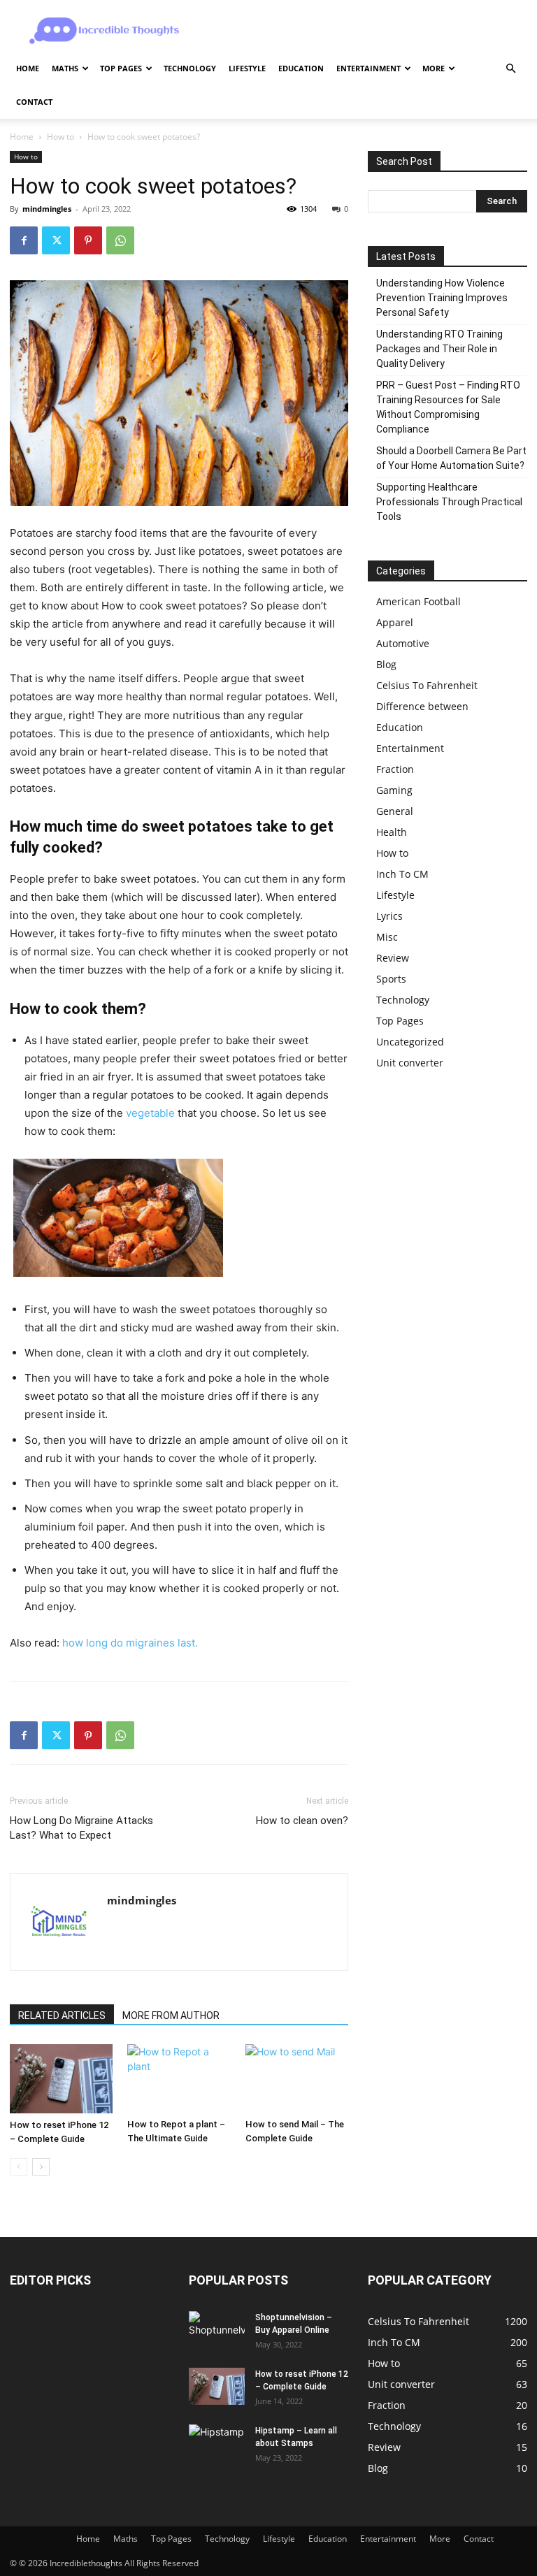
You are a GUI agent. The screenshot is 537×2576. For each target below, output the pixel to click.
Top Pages (121, 68)
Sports (391, 979)
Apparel (395, 622)
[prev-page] (19, 2167)
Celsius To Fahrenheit (427, 685)
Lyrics (389, 916)
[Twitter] (56, 240)
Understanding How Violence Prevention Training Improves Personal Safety (442, 298)
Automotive (403, 643)
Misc (387, 937)
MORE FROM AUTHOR (171, 2016)
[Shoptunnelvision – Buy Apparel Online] (217, 2330)
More (434, 68)
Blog (386, 664)
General (395, 811)
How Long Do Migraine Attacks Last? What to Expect (81, 1828)
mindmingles (47, 209)
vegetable (150, 1113)
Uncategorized (410, 1042)
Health (392, 832)
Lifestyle (247, 68)
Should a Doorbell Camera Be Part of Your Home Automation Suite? (451, 458)
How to (60, 137)
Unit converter (410, 1063)
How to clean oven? (302, 1821)
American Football (418, 601)
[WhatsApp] (120, 240)
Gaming (394, 790)
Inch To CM (402, 874)
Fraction (395, 769)
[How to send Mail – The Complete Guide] (297, 2078)
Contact (34, 102)
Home (28, 68)
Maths (65, 68)
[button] (510, 69)
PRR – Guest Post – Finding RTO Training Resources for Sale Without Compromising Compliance (448, 407)
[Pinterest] (88, 240)
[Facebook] (24, 240)
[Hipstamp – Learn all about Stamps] (217, 2443)
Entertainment (368, 68)
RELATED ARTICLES (62, 2016)
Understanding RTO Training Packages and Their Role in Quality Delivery (439, 349)
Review (393, 958)
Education (301, 68)
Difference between (422, 706)
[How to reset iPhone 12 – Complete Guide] (61, 2078)
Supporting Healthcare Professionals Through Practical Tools (449, 502)
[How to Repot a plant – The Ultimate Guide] (179, 2078)
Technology (190, 68)
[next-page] (41, 2167)
